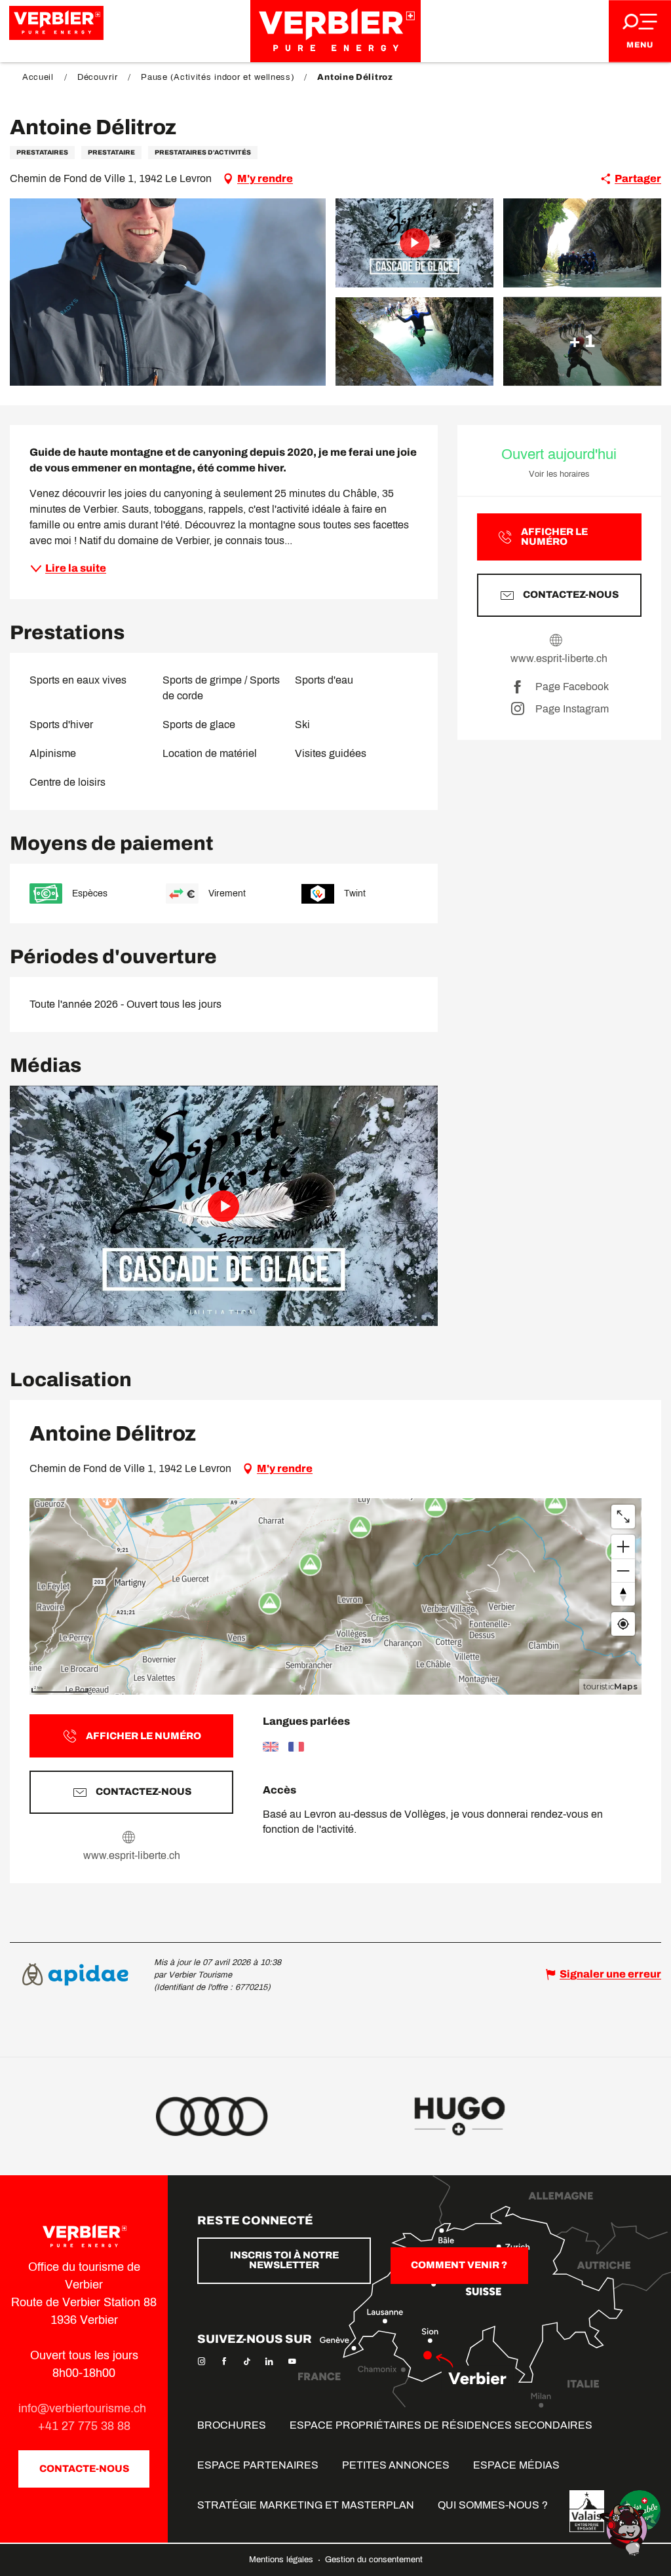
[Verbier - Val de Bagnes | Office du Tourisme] (335, 31)
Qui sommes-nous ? (493, 2505)
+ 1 (582, 341)
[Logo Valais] (587, 2511)
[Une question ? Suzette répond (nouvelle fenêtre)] (625, 2529)
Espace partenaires (258, 2465)
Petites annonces (396, 2465)
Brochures (232, 2425)
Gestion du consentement (374, 2560)
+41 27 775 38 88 (84, 2426)
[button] (168, 292)
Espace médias (516, 2465)
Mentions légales (282, 2560)
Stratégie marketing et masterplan (306, 2505)
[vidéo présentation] (223, 1206)
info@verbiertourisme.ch (84, 2408)
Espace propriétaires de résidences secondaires (441, 2425)
